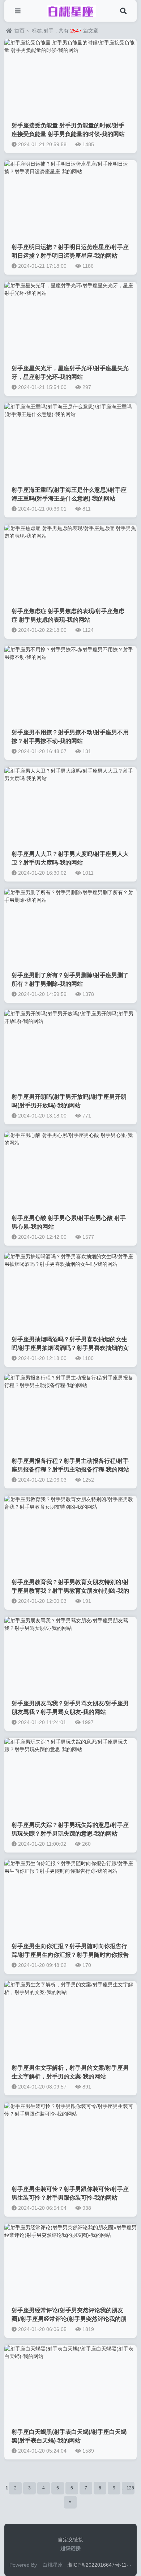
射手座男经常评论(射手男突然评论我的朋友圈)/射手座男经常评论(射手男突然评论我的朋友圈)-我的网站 (69, 2319)
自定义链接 (70, 2540)
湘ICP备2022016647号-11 (97, 2565)
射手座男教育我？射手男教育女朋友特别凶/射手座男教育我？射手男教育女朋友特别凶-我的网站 (70, 1591)
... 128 (128, 2488)
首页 (20, 31)
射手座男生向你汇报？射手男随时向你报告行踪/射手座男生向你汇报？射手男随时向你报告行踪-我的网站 (70, 1955)
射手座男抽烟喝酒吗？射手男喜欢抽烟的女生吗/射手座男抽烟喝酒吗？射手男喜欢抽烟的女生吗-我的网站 (70, 1348)
